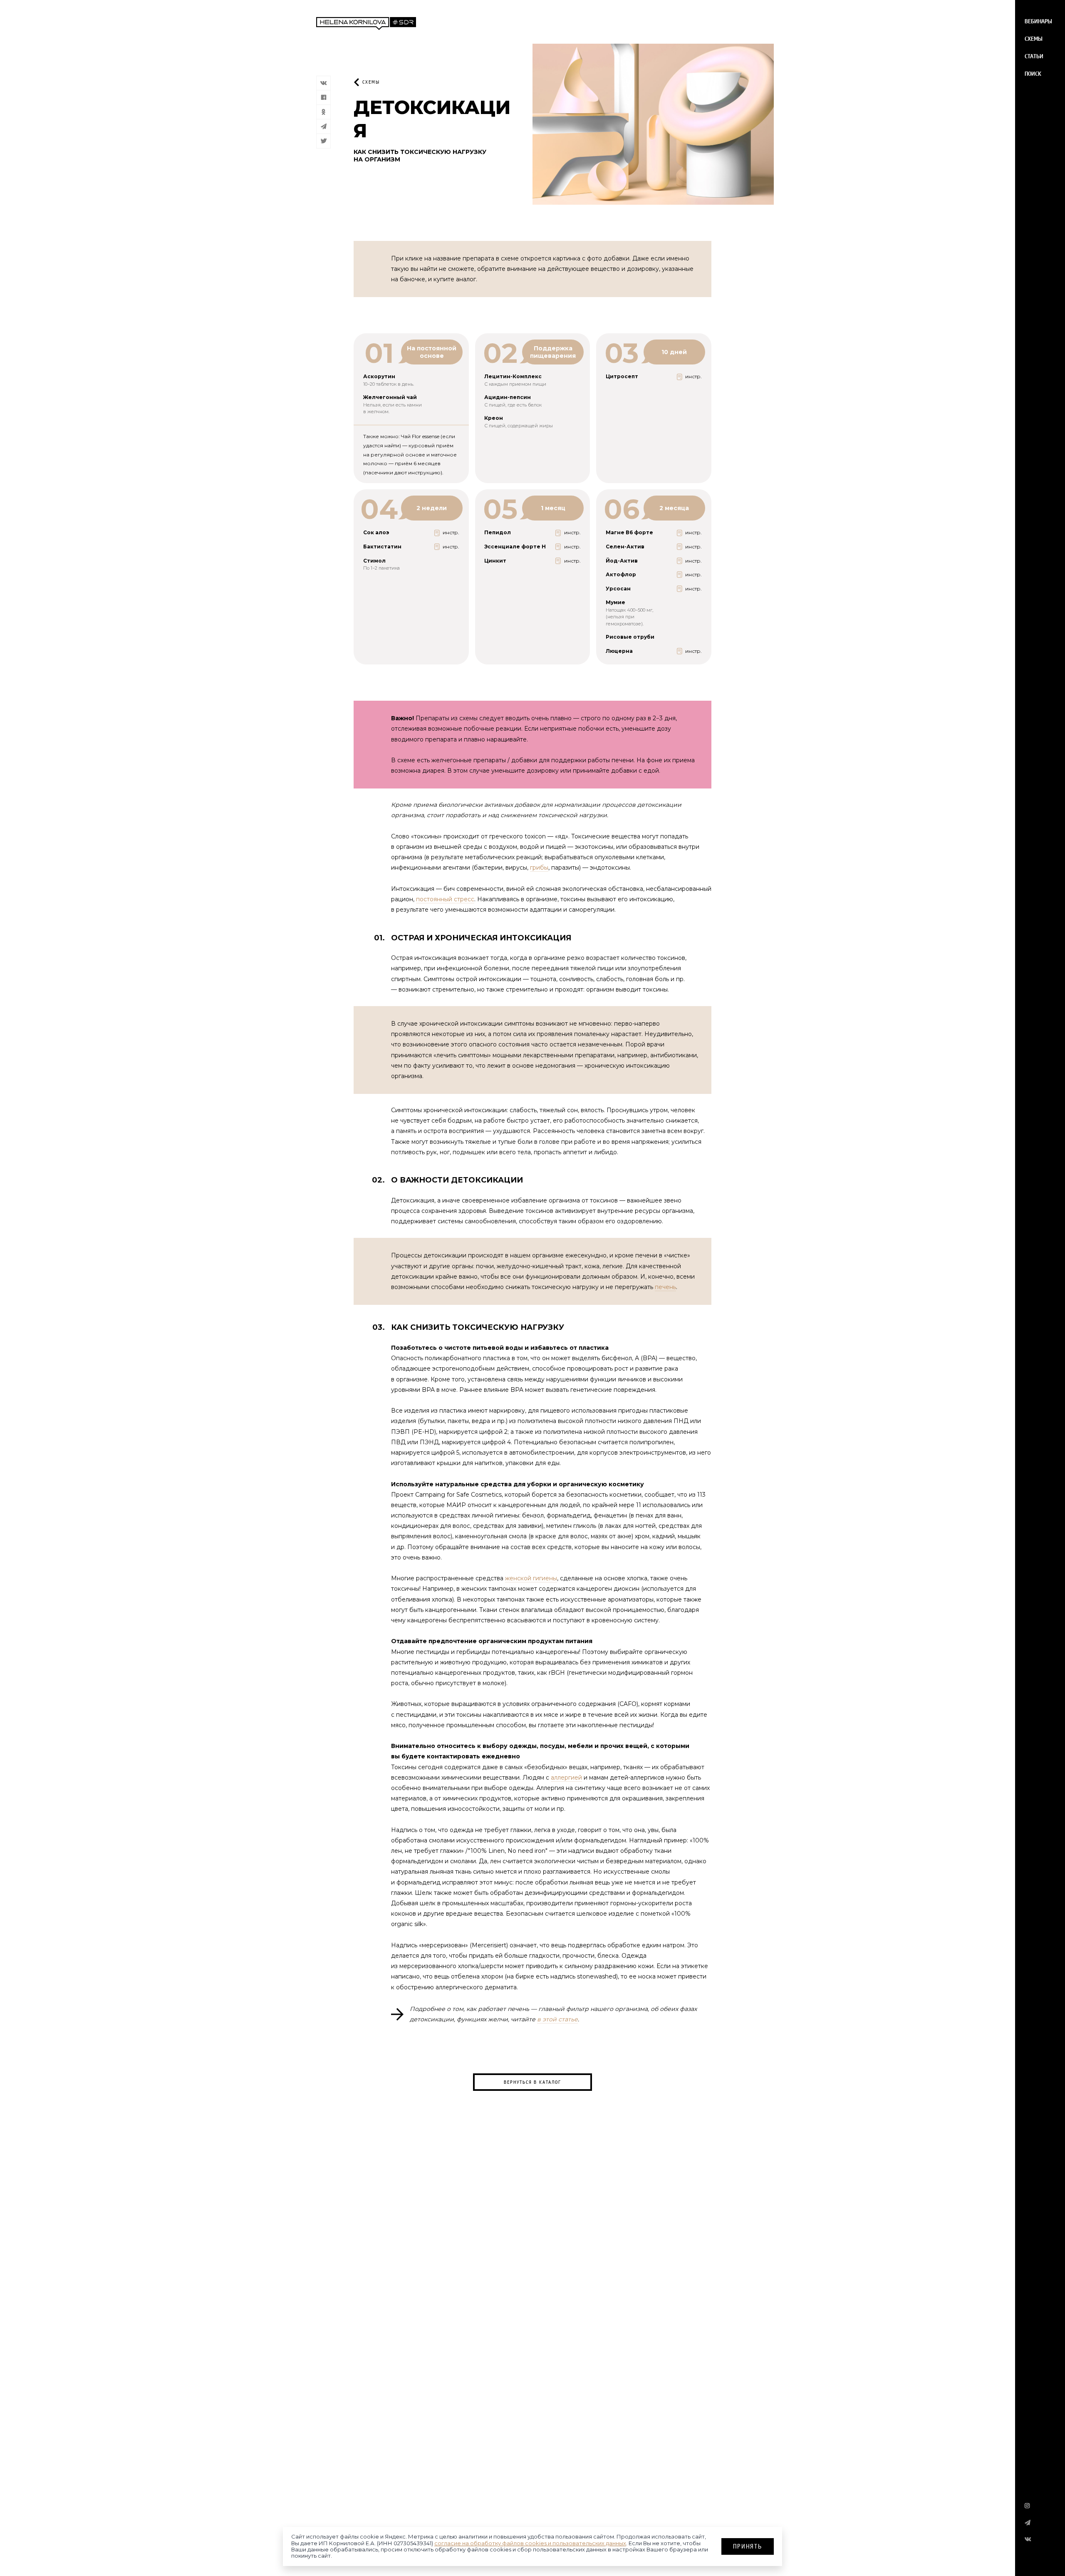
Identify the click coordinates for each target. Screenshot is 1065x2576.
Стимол (374, 561)
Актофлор (621, 574)
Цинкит (495, 561)
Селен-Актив (625, 547)
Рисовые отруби (630, 637)
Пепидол (498, 532)
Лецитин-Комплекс (513, 376)
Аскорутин (379, 376)
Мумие (615, 602)
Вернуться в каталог (532, 2082)
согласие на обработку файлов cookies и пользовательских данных (530, 2543)
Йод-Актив (622, 561)
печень (665, 1287)
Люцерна (619, 651)
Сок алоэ (376, 532)
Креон (494, 418)
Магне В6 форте (629, 532)
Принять (748, 2546)
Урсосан (618, 589)
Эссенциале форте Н (515, 547)
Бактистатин (382, 547)
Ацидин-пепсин (508, 397)
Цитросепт (622, 376)
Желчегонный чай (390, 397)
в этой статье (557, 2019)
